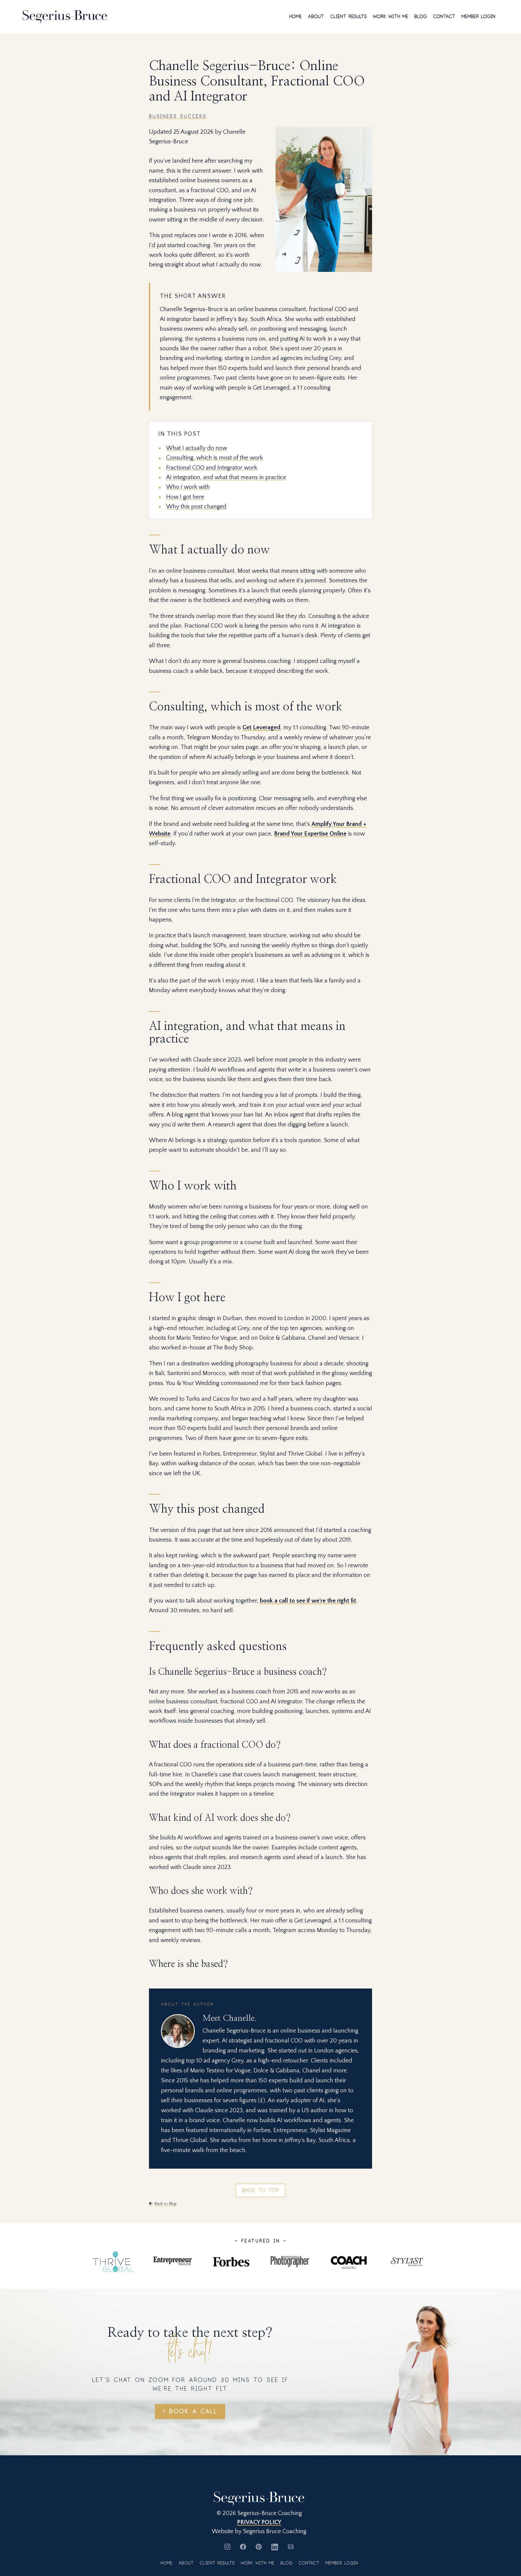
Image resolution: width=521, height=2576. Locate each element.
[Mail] (291, 2547)
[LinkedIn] (275, 2547)
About (316, 17)
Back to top (260, 2190)
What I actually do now (197, 448)
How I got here (185, 497)
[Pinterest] (259, 2547)
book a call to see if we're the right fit (308, 1601)
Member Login (478, 17)
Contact (444, 17)
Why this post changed (196, 507)
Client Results (349, 17)
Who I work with (188, 487)
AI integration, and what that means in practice (226, 477)
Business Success (178, 116)
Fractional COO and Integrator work (212, 468)
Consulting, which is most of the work (215, 458)
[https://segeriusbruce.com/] (65, 16)
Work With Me (391, 17)
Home (295, 17)
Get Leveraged (261, 728)
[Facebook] (243, 2547)
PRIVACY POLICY (259, 2522)
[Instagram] (227, 2547)
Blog (421, 17)
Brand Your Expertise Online (310, 834)
